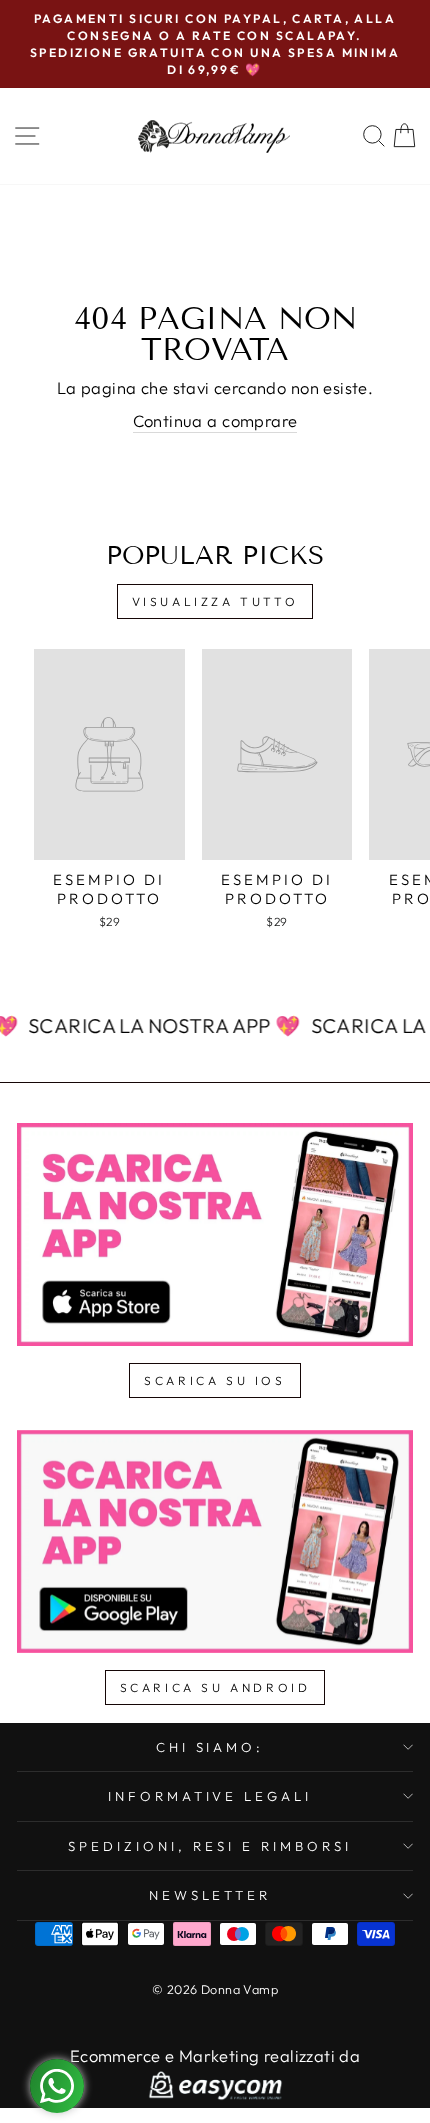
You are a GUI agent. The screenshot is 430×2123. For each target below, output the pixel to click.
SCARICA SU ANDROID (215, 1687)
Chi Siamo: (210, 1747)
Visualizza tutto (215, 601)
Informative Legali (210, 1796)
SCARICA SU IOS (214, 1380)
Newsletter (210, 1895)
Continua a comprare (215, 420)
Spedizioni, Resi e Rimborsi (209, 1846)
